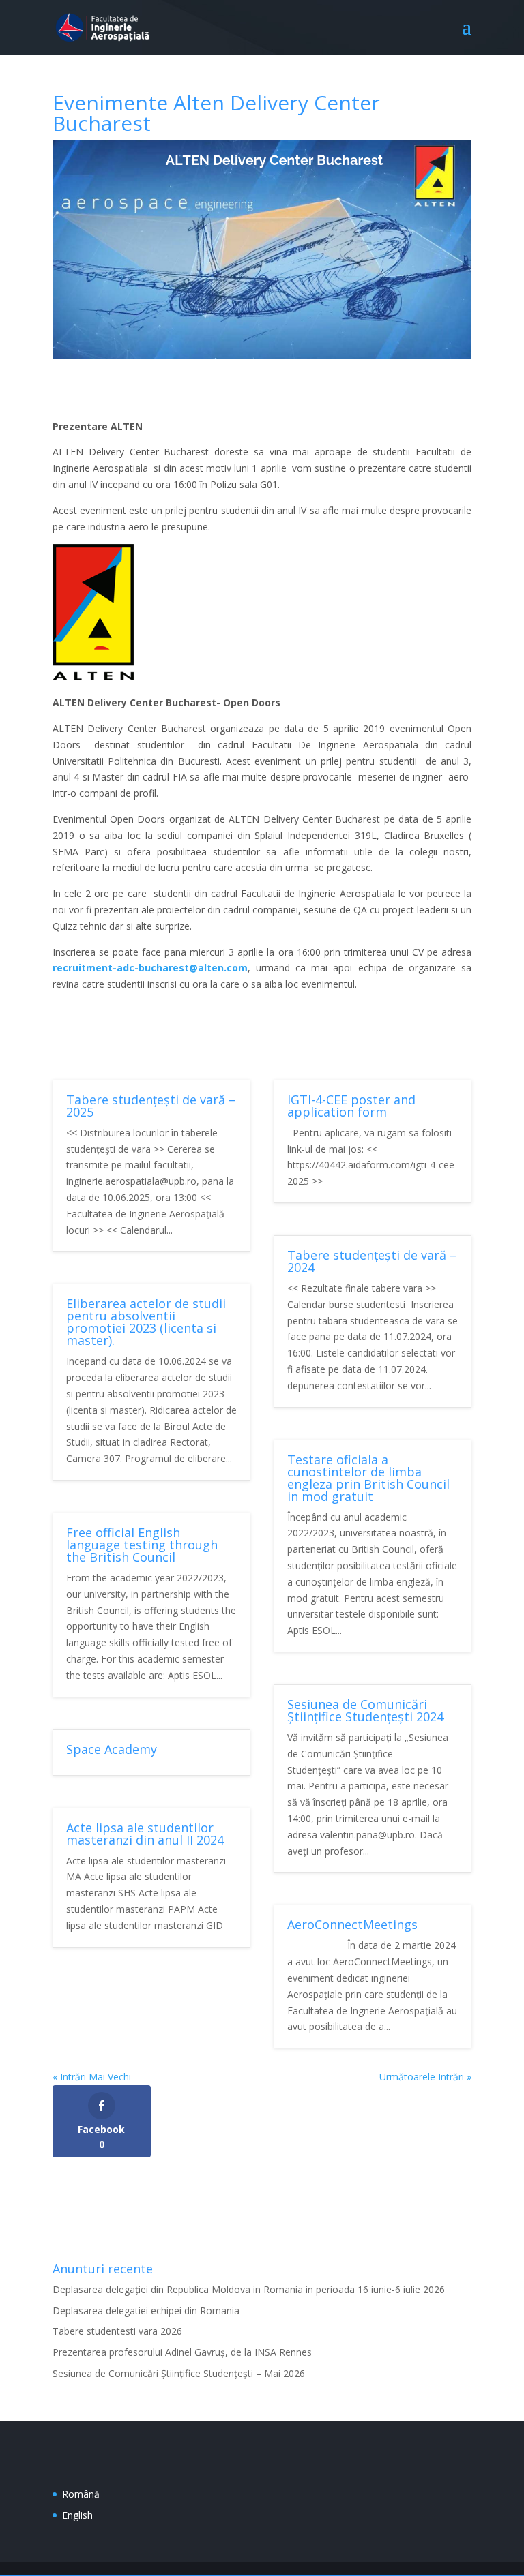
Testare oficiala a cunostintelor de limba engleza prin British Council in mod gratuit (368, 1478)
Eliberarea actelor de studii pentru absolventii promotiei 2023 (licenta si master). (146, 1322)
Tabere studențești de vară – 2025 (151, 1106)
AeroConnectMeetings (352, 1924)
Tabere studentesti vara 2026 (117, 2331)
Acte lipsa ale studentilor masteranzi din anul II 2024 (145, 1834)
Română (81, 2494)
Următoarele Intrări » (425, 2077)
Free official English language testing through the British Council (142, 1545)
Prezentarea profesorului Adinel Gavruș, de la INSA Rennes (182, 2352)
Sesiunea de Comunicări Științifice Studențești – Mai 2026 (179, 2373)
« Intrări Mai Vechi (92, 2077)
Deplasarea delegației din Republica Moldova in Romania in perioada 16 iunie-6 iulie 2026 (249, 2289)
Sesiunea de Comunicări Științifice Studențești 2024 (365, 1710)
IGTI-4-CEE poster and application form (351, 1106)
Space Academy (112, 1749)
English (77, 2515)
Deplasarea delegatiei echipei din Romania (146, 2310)
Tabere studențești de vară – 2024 (372, 1261)
